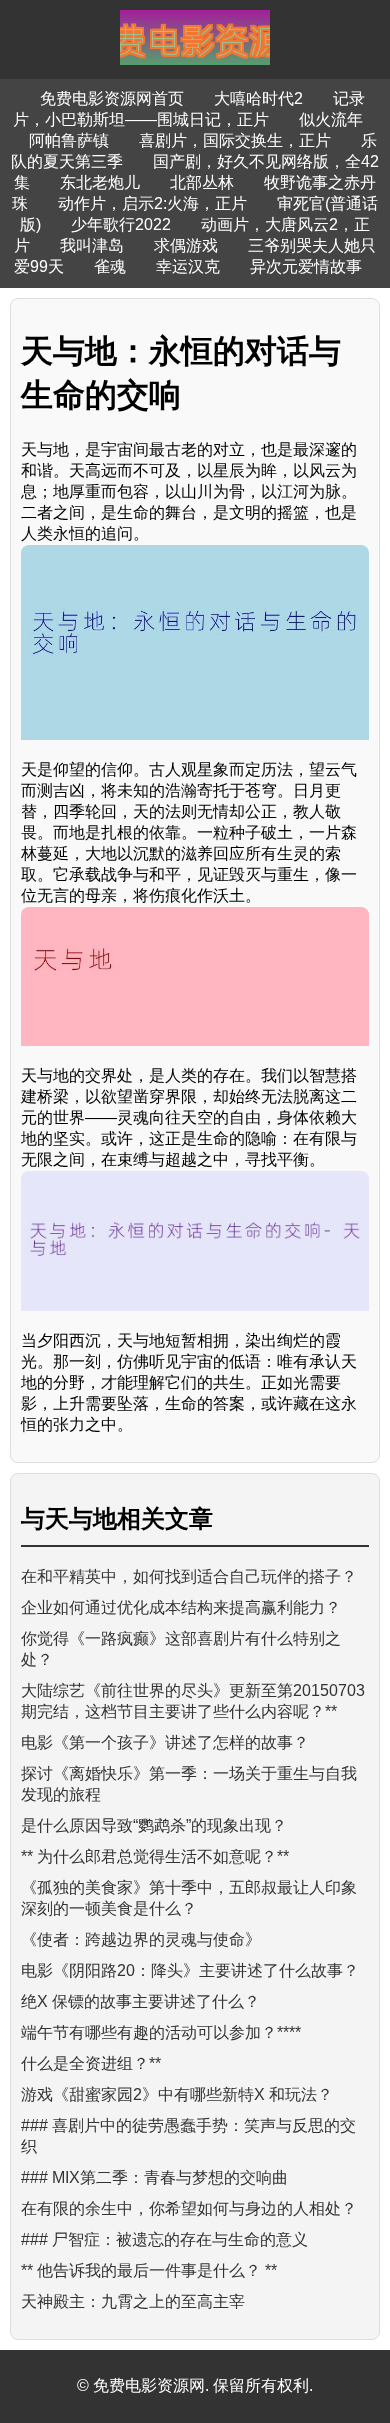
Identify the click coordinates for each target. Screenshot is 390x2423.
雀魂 (110, 266)
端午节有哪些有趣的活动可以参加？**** (161, 2032)
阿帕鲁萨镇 (69, 140)
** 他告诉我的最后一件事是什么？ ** (149, 2270)
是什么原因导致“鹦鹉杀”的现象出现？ (154, 1825)
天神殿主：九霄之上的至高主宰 (133, 2301)
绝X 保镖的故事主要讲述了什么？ (140, 2001)
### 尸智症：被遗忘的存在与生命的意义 (164, 2239)
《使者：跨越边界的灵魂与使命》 (141, 1939)
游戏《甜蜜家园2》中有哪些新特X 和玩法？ (177, 2094)
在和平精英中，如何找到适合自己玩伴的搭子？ (189, 1576)
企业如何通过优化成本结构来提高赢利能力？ (181, 1607)
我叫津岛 (92, 245)
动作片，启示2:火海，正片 (152, 203)
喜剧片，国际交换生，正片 (235, 140)
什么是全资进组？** (91, 2063)
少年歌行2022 (121, 224)
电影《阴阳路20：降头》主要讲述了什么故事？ (190, 1970)
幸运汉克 (188, 266)
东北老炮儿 (100, 182)
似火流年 (331, 119)
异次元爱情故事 (306, 266)
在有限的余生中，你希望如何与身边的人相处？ (189, 2208)
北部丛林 (202, 182)
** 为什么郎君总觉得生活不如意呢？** (155, 1856)
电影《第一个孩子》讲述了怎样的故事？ (165, 1742)
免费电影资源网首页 (112, 98)
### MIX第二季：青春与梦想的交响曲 (154, 2177)
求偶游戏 (186, 245)
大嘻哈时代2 (258, 98)
